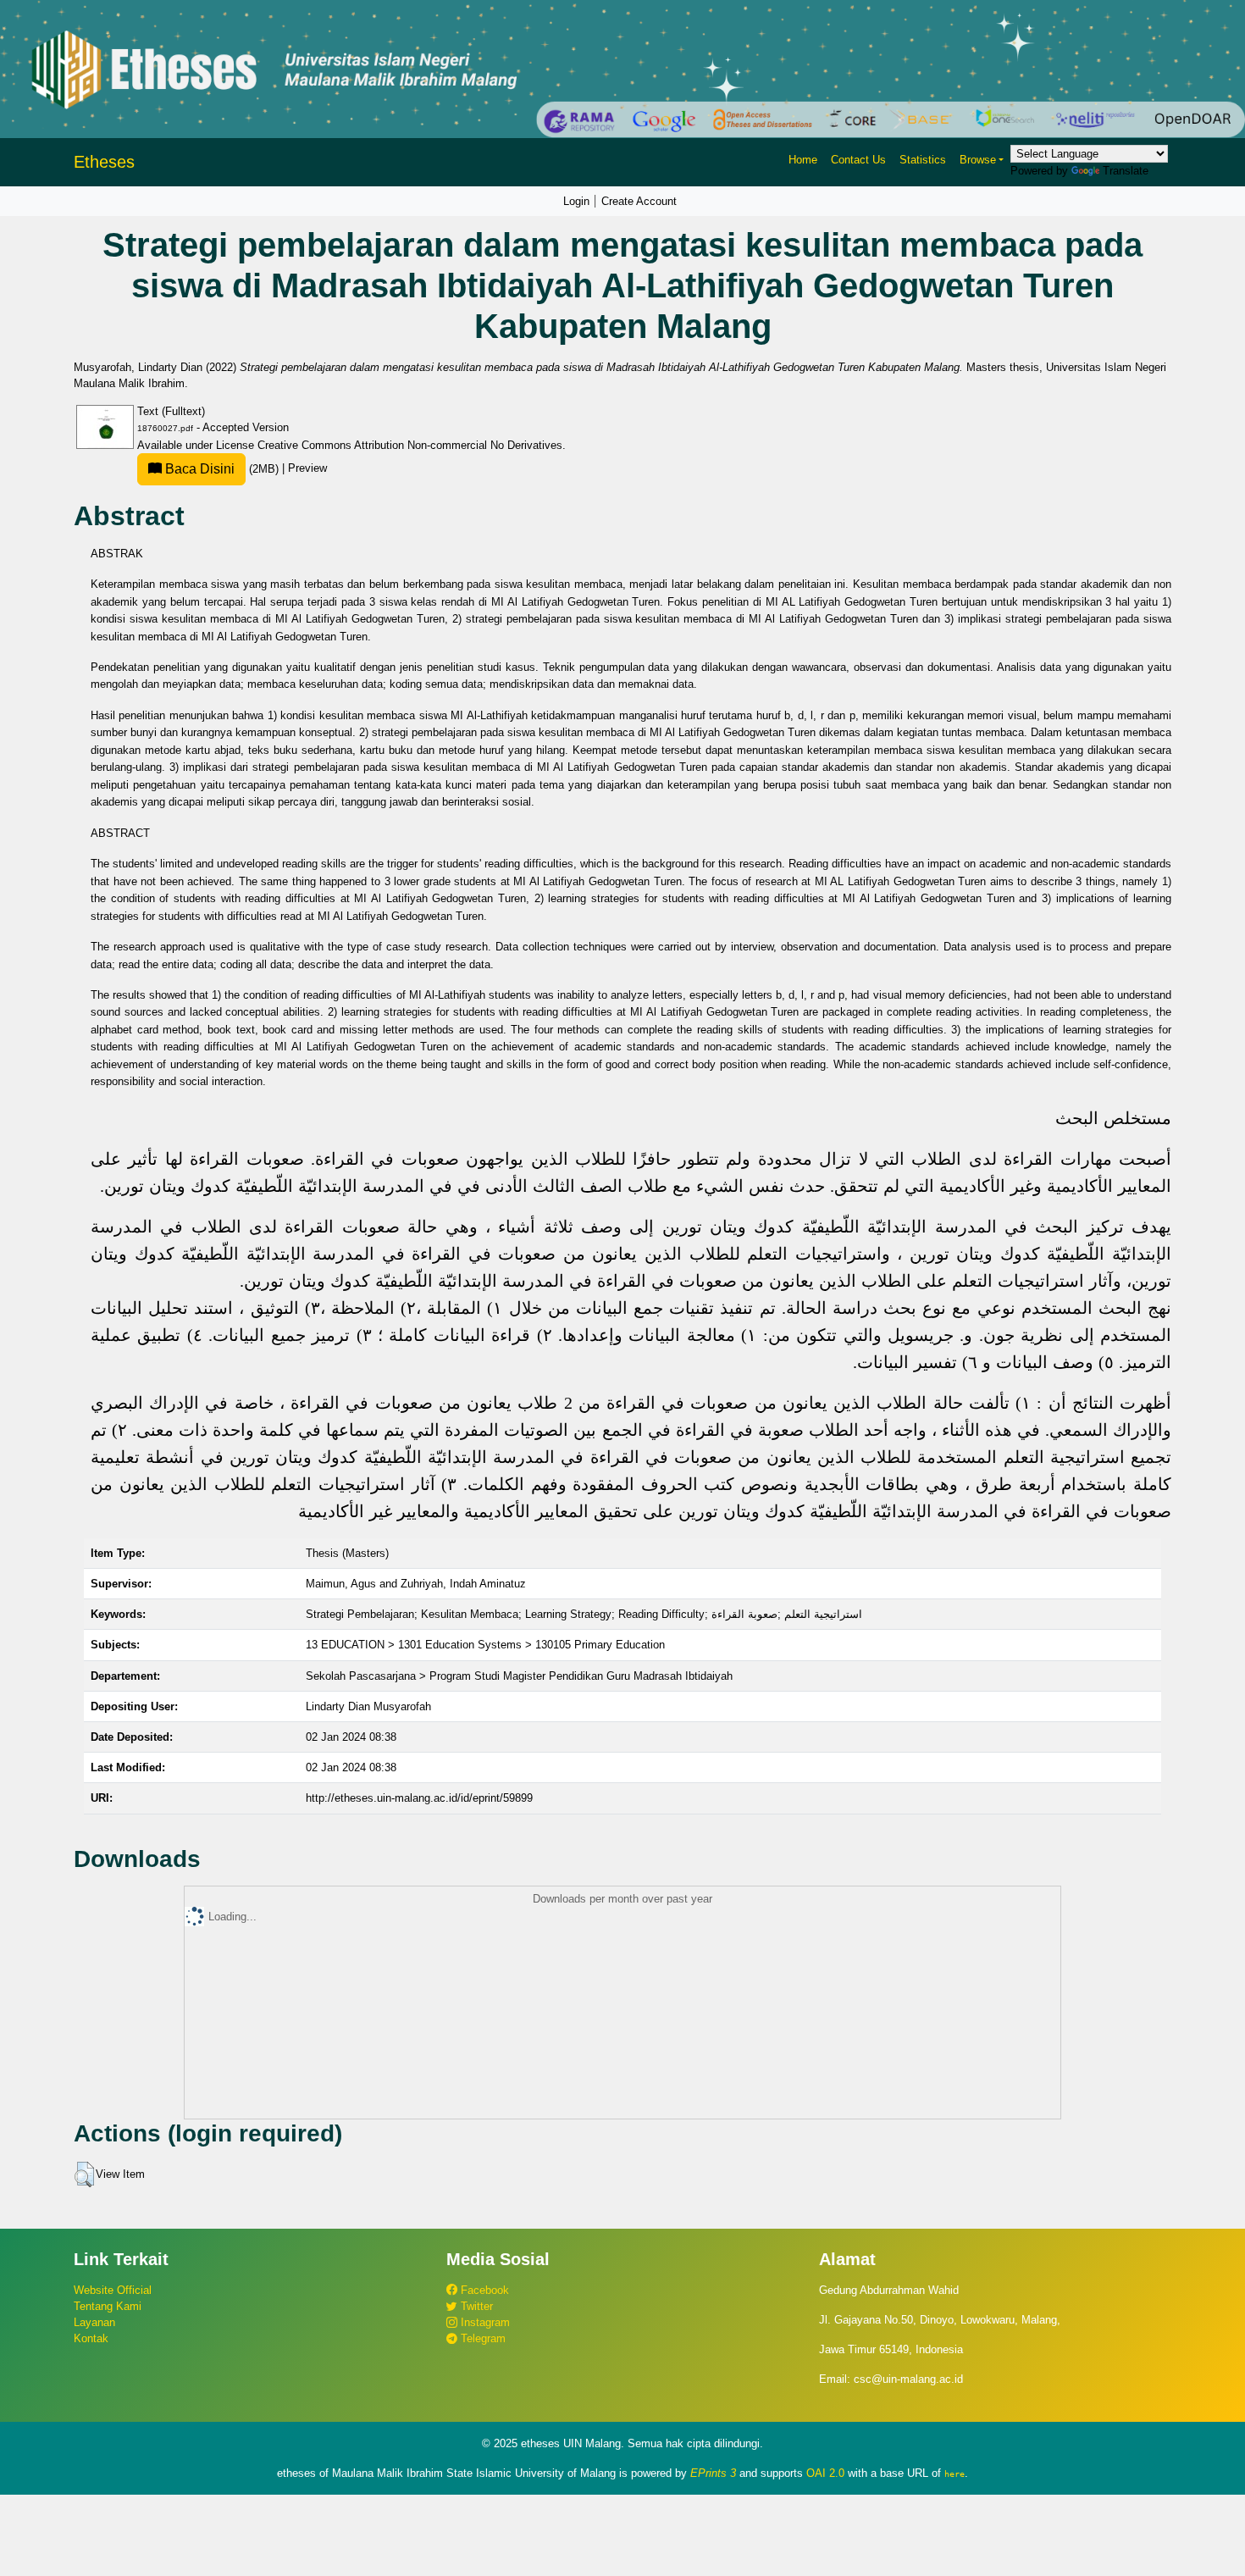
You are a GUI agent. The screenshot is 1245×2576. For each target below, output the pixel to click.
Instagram (484, 2322)
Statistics (923, 160)
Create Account (639, 201)
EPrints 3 (713, 2473)
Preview (307, 469)
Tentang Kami (108, 2306)
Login (576, 201)
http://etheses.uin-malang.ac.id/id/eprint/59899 (419, 1798)
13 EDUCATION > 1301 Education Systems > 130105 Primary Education (485, 1645)
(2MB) (222, 469)
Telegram (481, 2338)
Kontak (91, 2338)
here (955, 2474)
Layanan (94, 2322)
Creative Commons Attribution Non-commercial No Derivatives (410, 445)
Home (803, 160)
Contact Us (858, 160)
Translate (1126, 171)
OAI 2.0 (825, 2473)
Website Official (113, 2290)
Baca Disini (198, 469)
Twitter (475, 2306)
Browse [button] (978, 160)
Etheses (104, 162)
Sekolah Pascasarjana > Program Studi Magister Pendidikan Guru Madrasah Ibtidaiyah (519, 1676)
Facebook (483, 2290)
